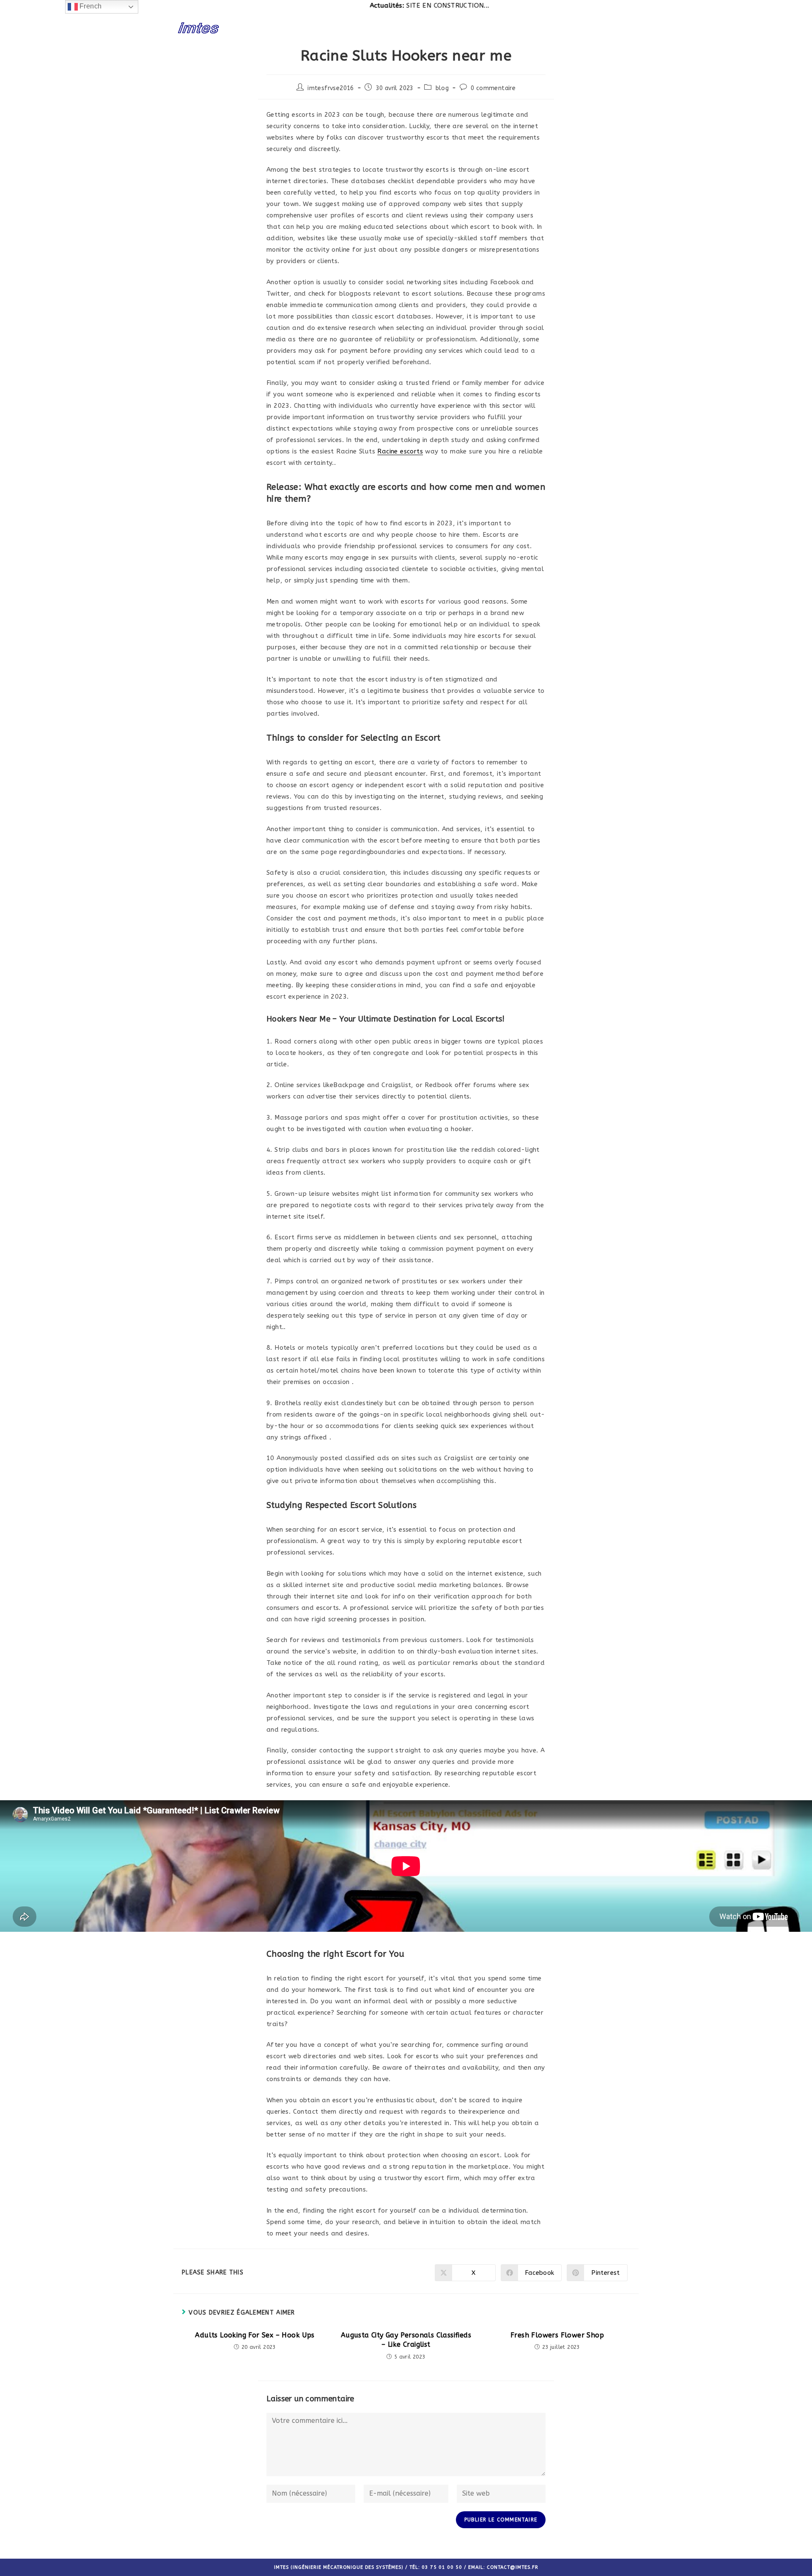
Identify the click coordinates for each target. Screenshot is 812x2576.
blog (442, 88)
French (90, 6)
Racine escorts (400, 451)
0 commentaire (493, 88)
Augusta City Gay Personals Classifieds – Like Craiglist (406, 2340)
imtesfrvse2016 (331, 88)
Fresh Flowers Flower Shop (557, 2335)
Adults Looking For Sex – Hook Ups (255, 2335)
